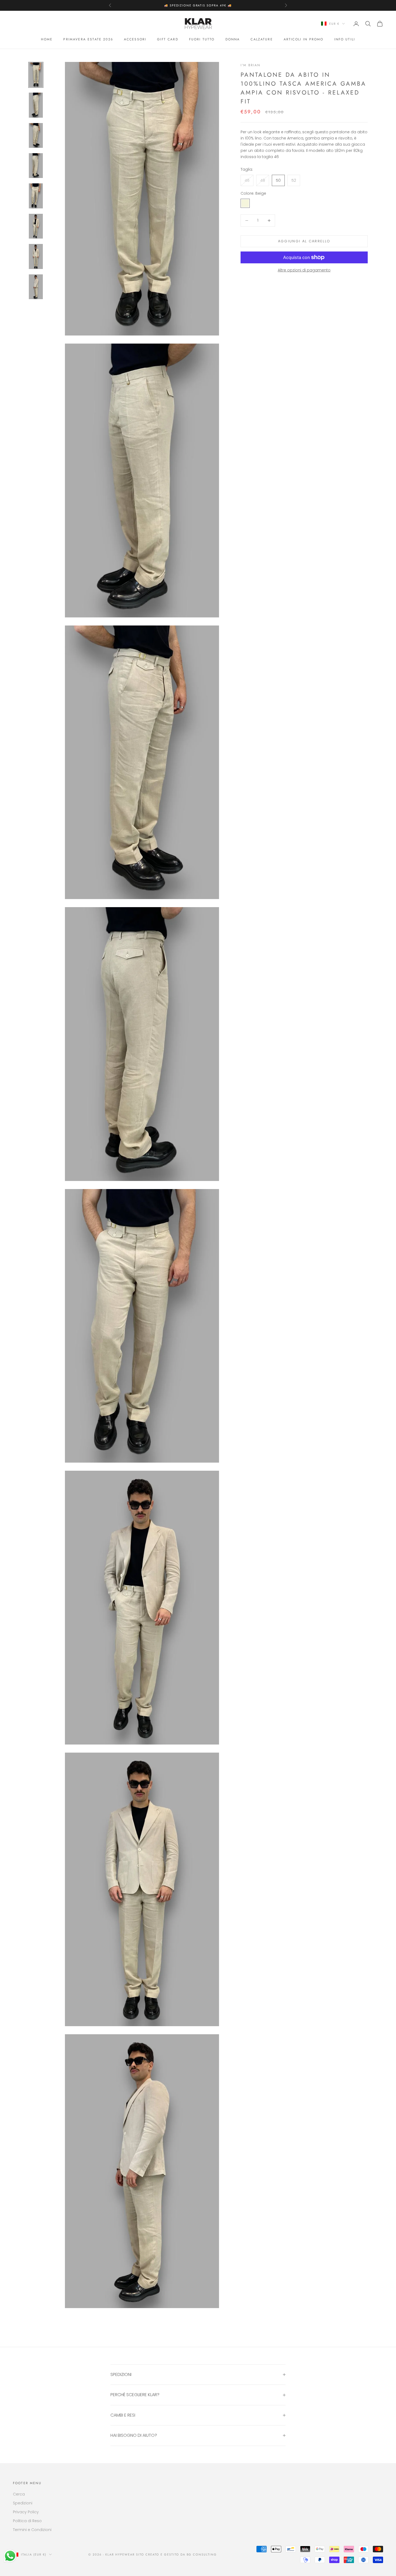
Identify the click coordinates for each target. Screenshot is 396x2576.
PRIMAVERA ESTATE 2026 (88, 39)
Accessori (135, 39)
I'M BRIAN (250, 65)
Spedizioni (23, 2503)
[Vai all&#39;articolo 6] (36, 226)
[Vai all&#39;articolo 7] (36, 256)
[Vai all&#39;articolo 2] (36, 105)
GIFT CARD (168, 39)
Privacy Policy (26, 2512)
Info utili (345, 39)
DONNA (233, 39)
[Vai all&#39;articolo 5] (36, 196)
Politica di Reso (27, 2521)
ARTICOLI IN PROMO (304, 39)
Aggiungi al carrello (304, 241)
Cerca (19, 2494)
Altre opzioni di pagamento (304, 270)
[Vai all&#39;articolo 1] (36, 75)
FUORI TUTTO (202, 39)
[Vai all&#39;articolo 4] (36, 166)
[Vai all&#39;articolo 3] (36, 135)
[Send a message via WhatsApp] (10, 2556)
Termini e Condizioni (32, 2530)
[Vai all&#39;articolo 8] (36, 287)
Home (47, 39)
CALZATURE (262, 39)
